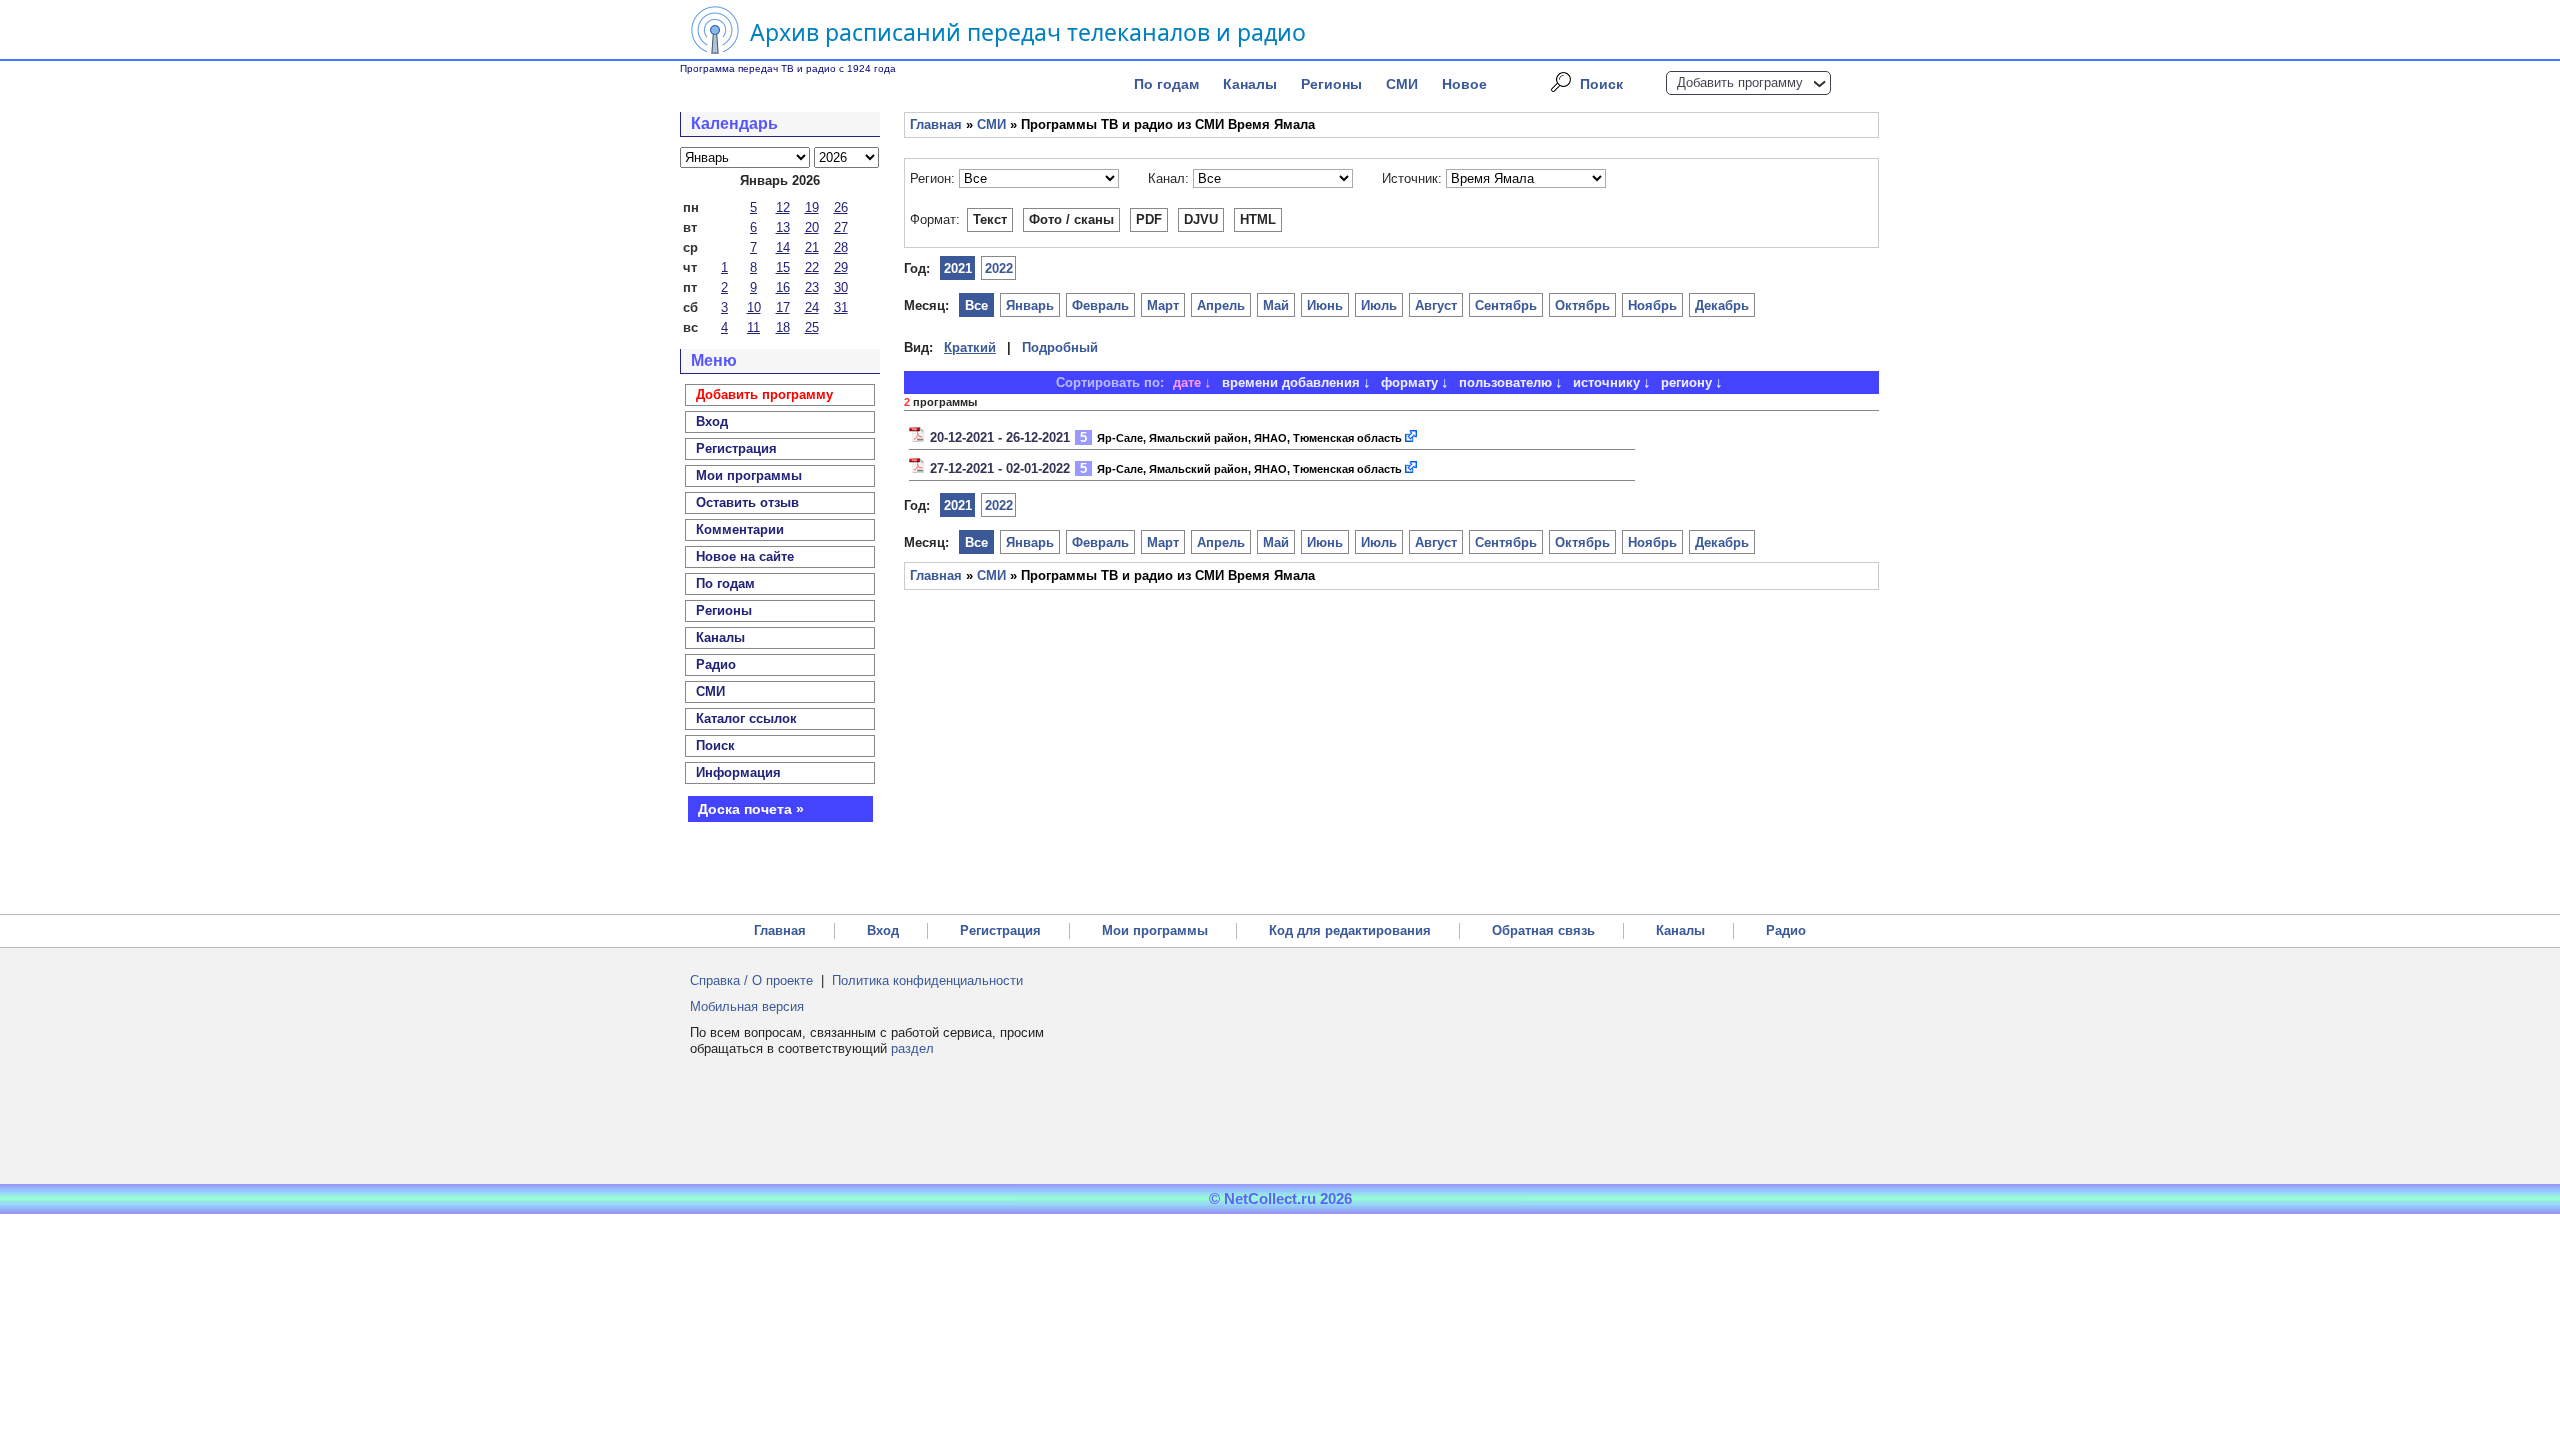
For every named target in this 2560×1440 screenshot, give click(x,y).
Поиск (1601, 84)
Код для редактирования (1350, 930)
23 (812, 287)
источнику (1606, 382)
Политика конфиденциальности (927, 980)
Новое (1464, 84)
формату (1409, 382)
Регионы (1331, 84)
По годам (1166, 84)
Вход (883, 930)
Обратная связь (1543, 930)
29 (841, 267)
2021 (958, 268)
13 (783, 227)
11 (753, 327)
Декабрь (1722, 305)
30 (841, 287)
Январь (1030, 305)
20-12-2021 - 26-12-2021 (1000, 437)
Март (1163, 305)
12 (783, 207)
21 (812, 247)
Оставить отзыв (747, 502)
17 (783, 307)
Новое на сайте (745, 556)
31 (841, 307)
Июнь (1325, 305)
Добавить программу (1740, 82)
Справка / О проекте (751, 980)
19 (812, 207)
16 (783, 287)
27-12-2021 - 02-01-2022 (1000, 468)
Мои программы (749, 475)
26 (841, 207)
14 (783, 247)
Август (1436, 305)
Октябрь (1582, 305)
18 (783, 327)
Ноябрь (1652, 305)
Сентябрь (1506, 305)
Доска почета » (751, 809)
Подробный (1060, 347)
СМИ (1402, 84)
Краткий (970, 347)
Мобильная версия (747, 1006)
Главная (936, 124)
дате (1187, 382)
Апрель (1221, 305)
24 (812, 307)
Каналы (1250, 84)
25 (812, 327)
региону (1686, 382)
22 (812, 267)
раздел (912, 1048)
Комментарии (740, 529)
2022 (999, 268)
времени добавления (1291, 382)
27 (841, 227)
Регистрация (1000, 930)
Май (1276, 305)
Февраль (1100, 305)
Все (976, 305)
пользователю (1505, 382)
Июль (1379, 305)
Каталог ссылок (746, 718)
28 (841, 247)
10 (754, 307)
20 (812, 227)
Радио (716, 664)
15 (783, 267)
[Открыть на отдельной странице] (1412, 437)
